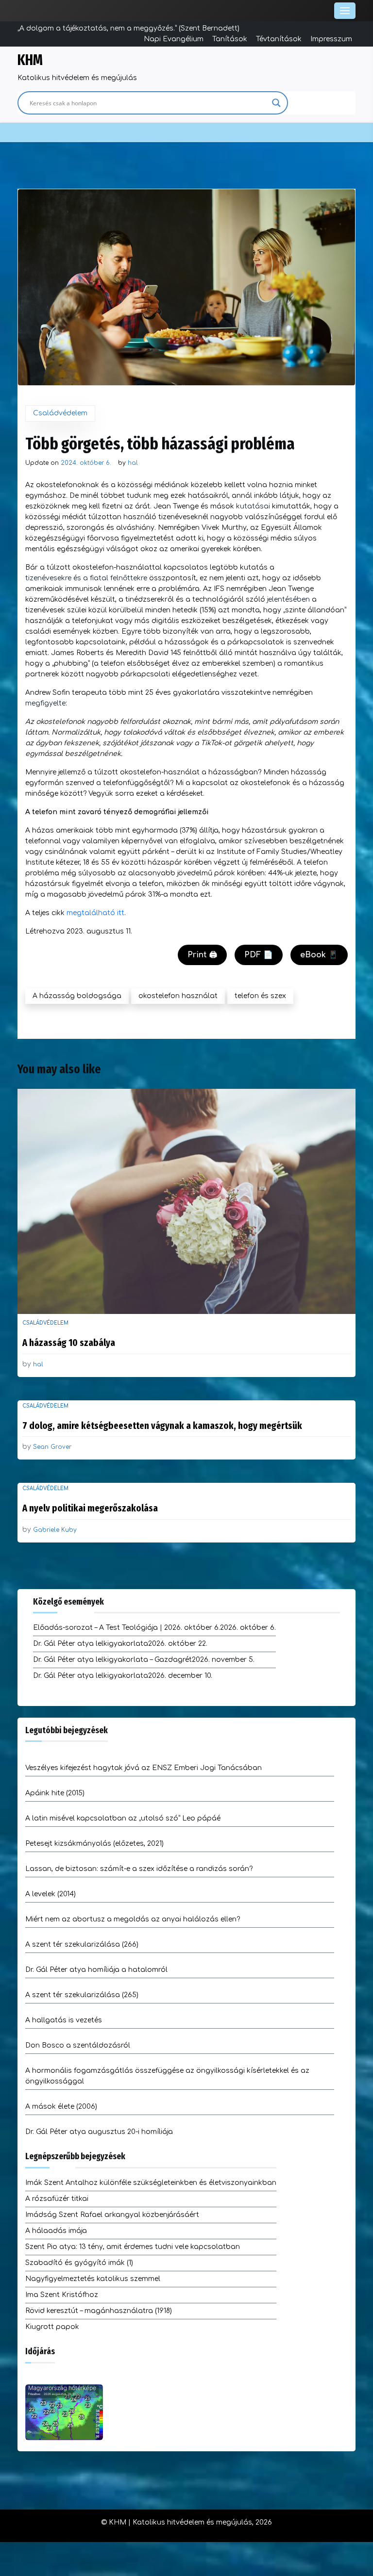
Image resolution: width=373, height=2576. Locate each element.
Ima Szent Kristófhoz (62, 2295)
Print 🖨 (202, 955)
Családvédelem (60, 413)
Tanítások (230, 39)
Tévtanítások (279, 39)
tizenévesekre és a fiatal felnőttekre (86, 578)
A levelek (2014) (51, 1894)
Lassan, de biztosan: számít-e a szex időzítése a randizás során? (139, 1869)
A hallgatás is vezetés (64, 2020)
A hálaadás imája (56, 2231)
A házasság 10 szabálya (69, 1343)
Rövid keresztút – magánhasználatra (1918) (99, 2311)
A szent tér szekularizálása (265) (82, 1995)
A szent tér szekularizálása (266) (82, 1944)
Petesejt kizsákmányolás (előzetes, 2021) (94, 1844)
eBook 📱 (319, 955)
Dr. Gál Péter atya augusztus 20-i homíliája (99, 2132)
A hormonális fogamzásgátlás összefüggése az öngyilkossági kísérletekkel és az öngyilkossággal (167, 2076)
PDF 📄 (259, 955)
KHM (30, 60)
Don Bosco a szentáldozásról (78, 2045)
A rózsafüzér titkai (57, 2199)
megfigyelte (45, 703)
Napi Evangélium (174, 39)
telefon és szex (260, 996)
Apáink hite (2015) (55, 1793)
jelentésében (288, 599)
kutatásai (253, 506)
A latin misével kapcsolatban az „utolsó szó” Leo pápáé (123, 1818)
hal (133, 463)
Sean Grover (52, 1447)
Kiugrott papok (52, 2327)
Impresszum (331, 39)
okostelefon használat (178, 996)
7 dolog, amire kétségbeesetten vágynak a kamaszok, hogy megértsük (162, 1426)
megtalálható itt (95, 913)
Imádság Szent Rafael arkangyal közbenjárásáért (112, 2215)
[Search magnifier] (276, 103)
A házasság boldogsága (77, 996)
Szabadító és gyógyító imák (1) (79, 2263)
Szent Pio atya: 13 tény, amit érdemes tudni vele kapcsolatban (133, 2247)
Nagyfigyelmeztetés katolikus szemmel (93, 2279)
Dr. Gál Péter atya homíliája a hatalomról (96, 1970)
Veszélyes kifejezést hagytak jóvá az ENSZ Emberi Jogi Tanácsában (144, 1768)
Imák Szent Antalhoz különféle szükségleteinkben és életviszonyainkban (151, 2183)
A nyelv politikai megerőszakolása (90, 1508)
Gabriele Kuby (55, 1530)
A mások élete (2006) (61, 2107)
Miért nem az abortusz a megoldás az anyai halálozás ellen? (133, 1919)
